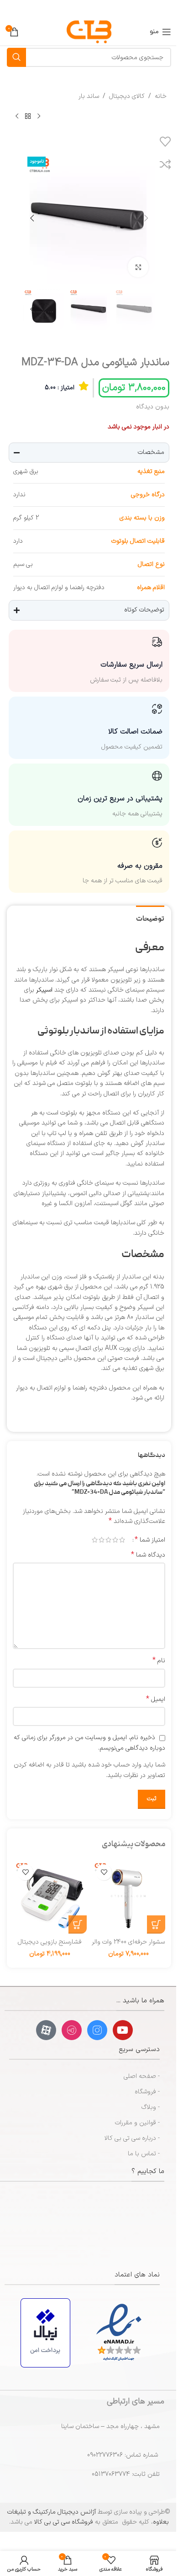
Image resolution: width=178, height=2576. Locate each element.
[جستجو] (16, 57)
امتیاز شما (150, 1540)
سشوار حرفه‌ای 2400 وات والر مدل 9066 (128, 1947)
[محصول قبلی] (39, 116)
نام (159, 1661)
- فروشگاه (147, 2092)
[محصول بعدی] (17, 116)
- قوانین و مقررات (137, 2123)
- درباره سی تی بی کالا (132, 2138)
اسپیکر (44, 990)
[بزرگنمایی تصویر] (138, 267)
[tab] (150, 918)
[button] (146, 218)
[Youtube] (123, 2030)
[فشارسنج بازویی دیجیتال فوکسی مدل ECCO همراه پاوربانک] (50, 1897)
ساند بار (89, 96)
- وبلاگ (151, 2107)
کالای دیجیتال (127, 96)
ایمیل (156, 1700)
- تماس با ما (144, 2154)
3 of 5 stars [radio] (108, 1540)
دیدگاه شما (148, 1555)
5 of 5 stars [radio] (95, 1540)
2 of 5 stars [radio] (115, 1540)
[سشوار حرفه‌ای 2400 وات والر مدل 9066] (128, 1897)
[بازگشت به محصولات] (28, 116)
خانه (161, 96)
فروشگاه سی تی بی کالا (64, 2522)
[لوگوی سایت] (89, 32)
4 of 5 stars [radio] (102, 1540)
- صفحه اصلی (142, 2076)
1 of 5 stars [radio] (122, 1540)
